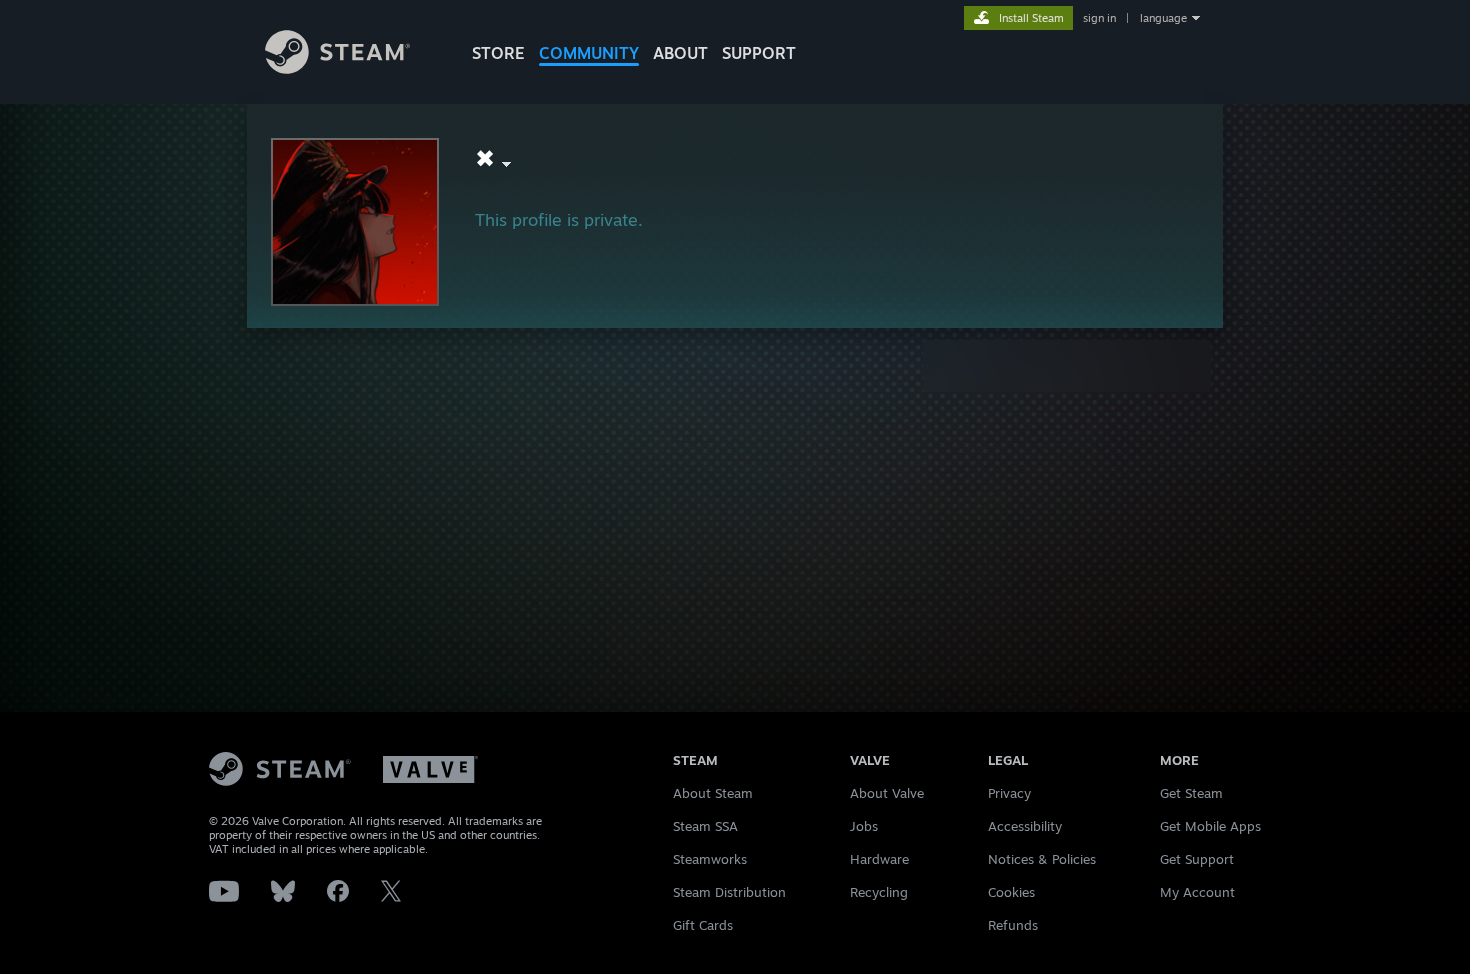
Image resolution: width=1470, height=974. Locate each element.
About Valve (887, 793)
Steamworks (710, 859)
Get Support (1197, 859)
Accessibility (1025, 826)
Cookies (1011, 892)
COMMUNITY (589, 53)
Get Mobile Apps (1210, 826)
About (680, 53)
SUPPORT (759, 53)
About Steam (713, 793)
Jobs (864, 826)
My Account (1197, 892)
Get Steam (1191, 793)
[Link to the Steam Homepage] (337, 68)
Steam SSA (705, 826)
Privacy (1009, 793)
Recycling (879, 892)
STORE (498, 53)
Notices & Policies (1042, 859)
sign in (1099, 18)
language (1163, 18)
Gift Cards (703, 925)
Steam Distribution (729, 892)
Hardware (879, 859)
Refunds (1013, 925)
